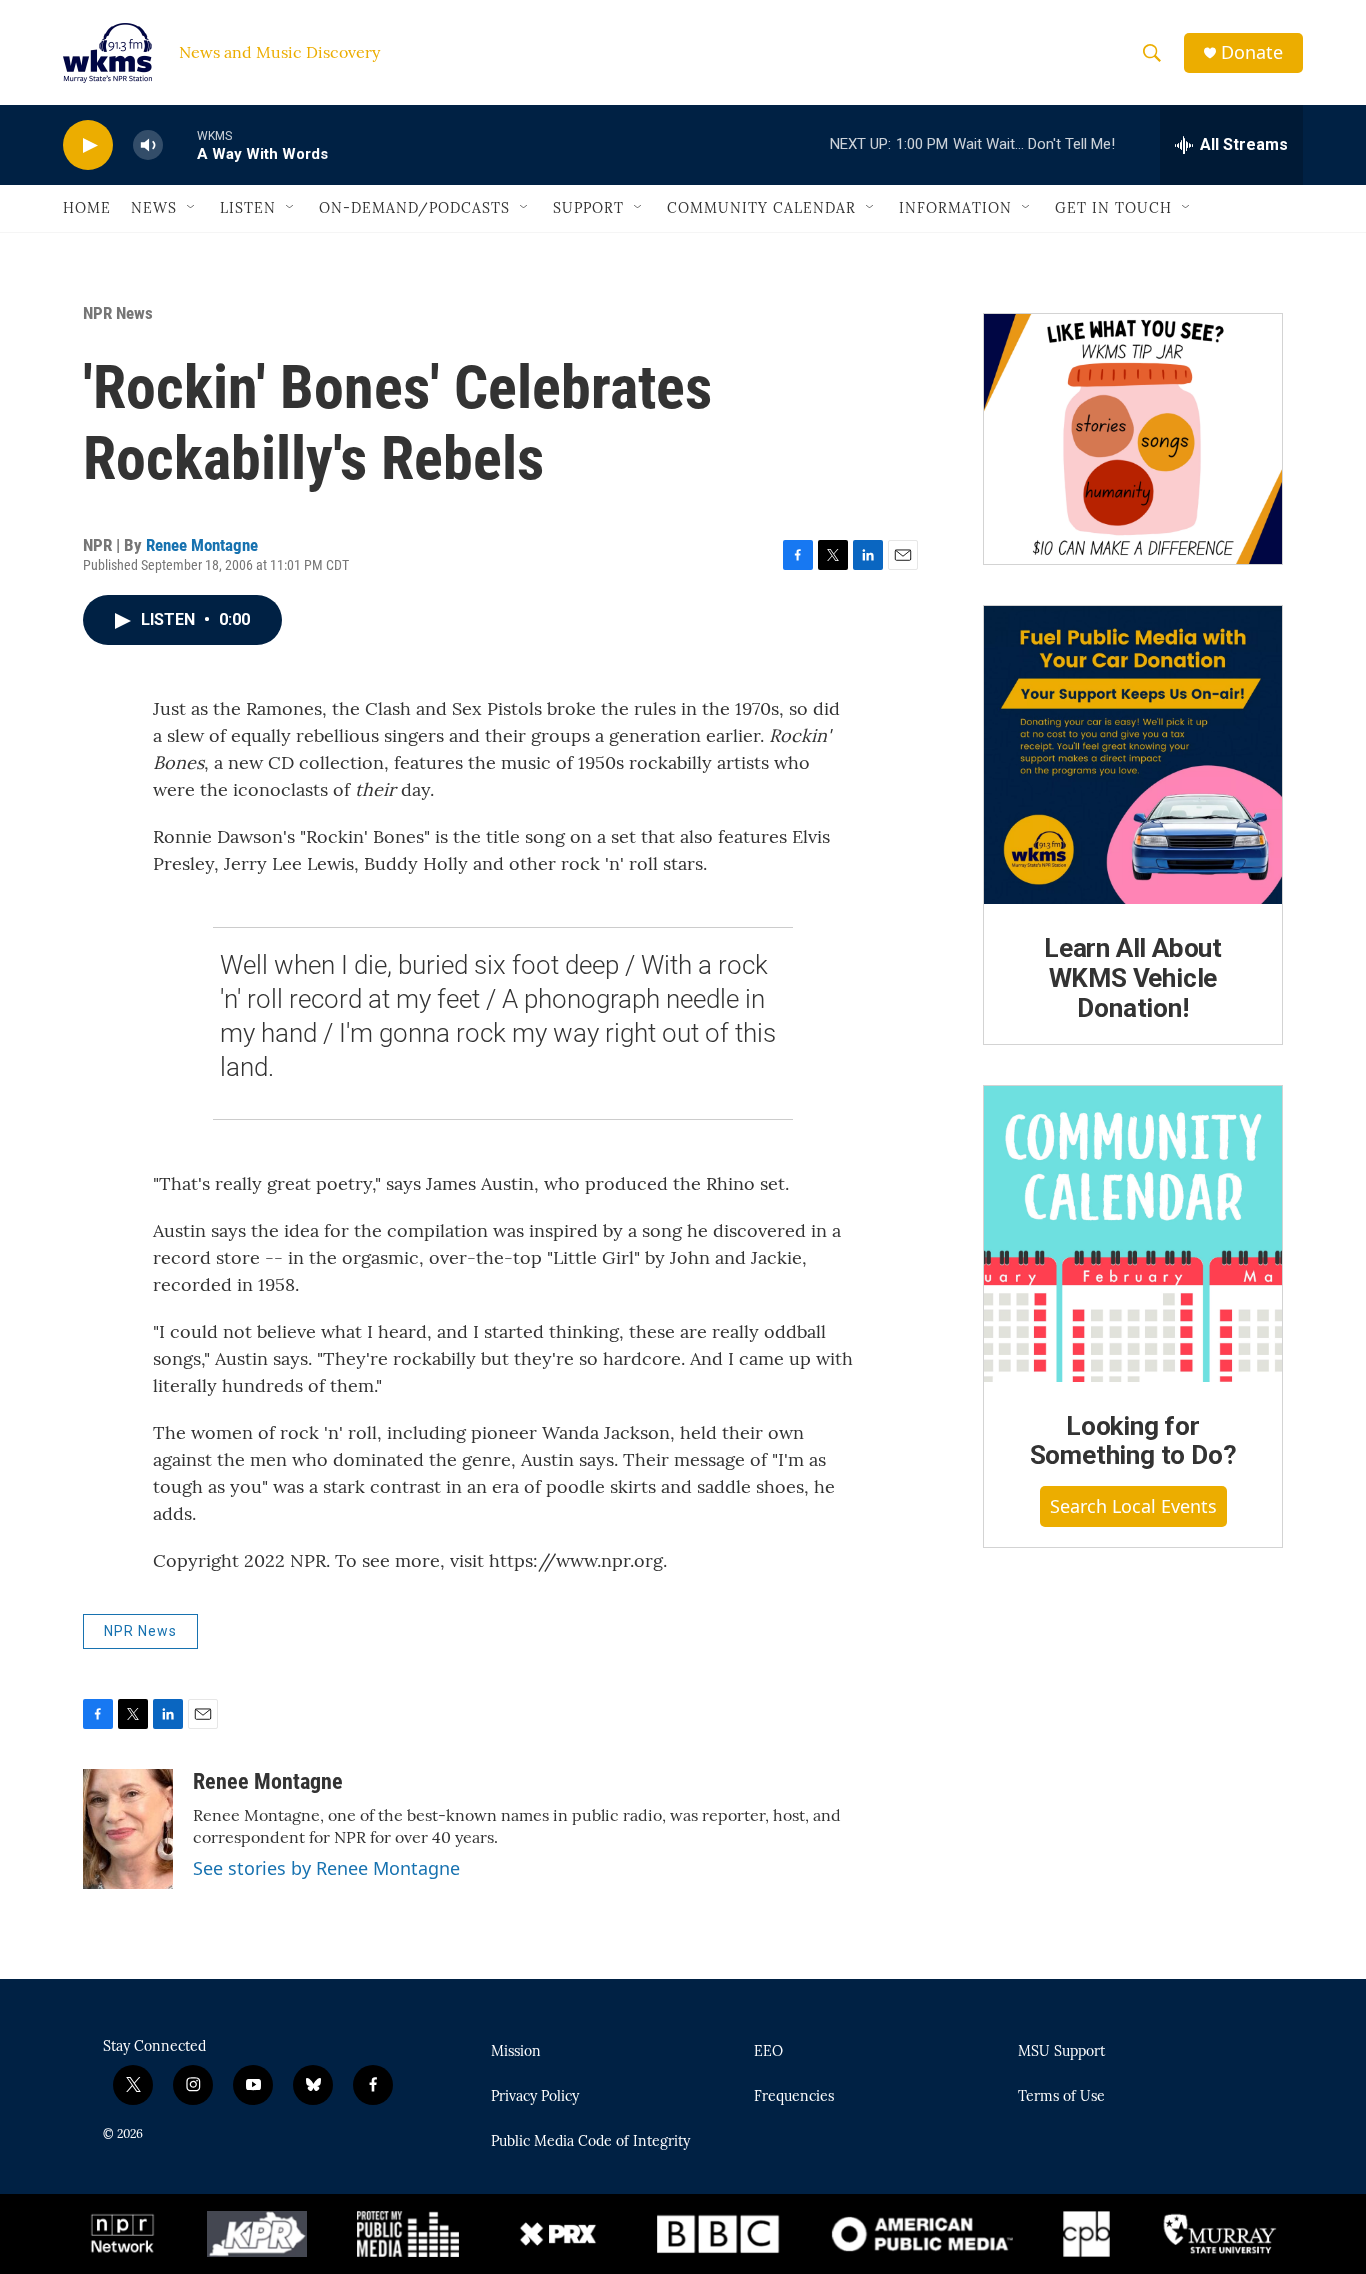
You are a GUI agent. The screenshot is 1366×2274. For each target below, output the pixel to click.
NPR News (118, 313)
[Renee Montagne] (128, 1829)
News (154, 208)
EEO (768, 2052)
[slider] (180, 144)
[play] (88, 145)
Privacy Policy (535, 2097)
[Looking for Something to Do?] (1133, 1234)
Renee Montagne (202, 545)
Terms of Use (1061, 2097)
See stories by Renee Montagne (326, 1868)
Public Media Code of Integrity (590, 2142)
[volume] (148, 145)
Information (955, 208)
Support (588, 208)
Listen (248, 208)
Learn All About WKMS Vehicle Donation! (1133, 978)
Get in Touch (1113, 208)
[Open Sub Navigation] (192, 208)
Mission (516, 2052)
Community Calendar (761, 208)
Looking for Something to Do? (1133, 1441)
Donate (1252, 52)
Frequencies (794, 2097)
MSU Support (1061, 2052)
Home (87, 208)
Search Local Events (1133, 1506)
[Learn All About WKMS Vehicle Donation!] (1133, 755)
